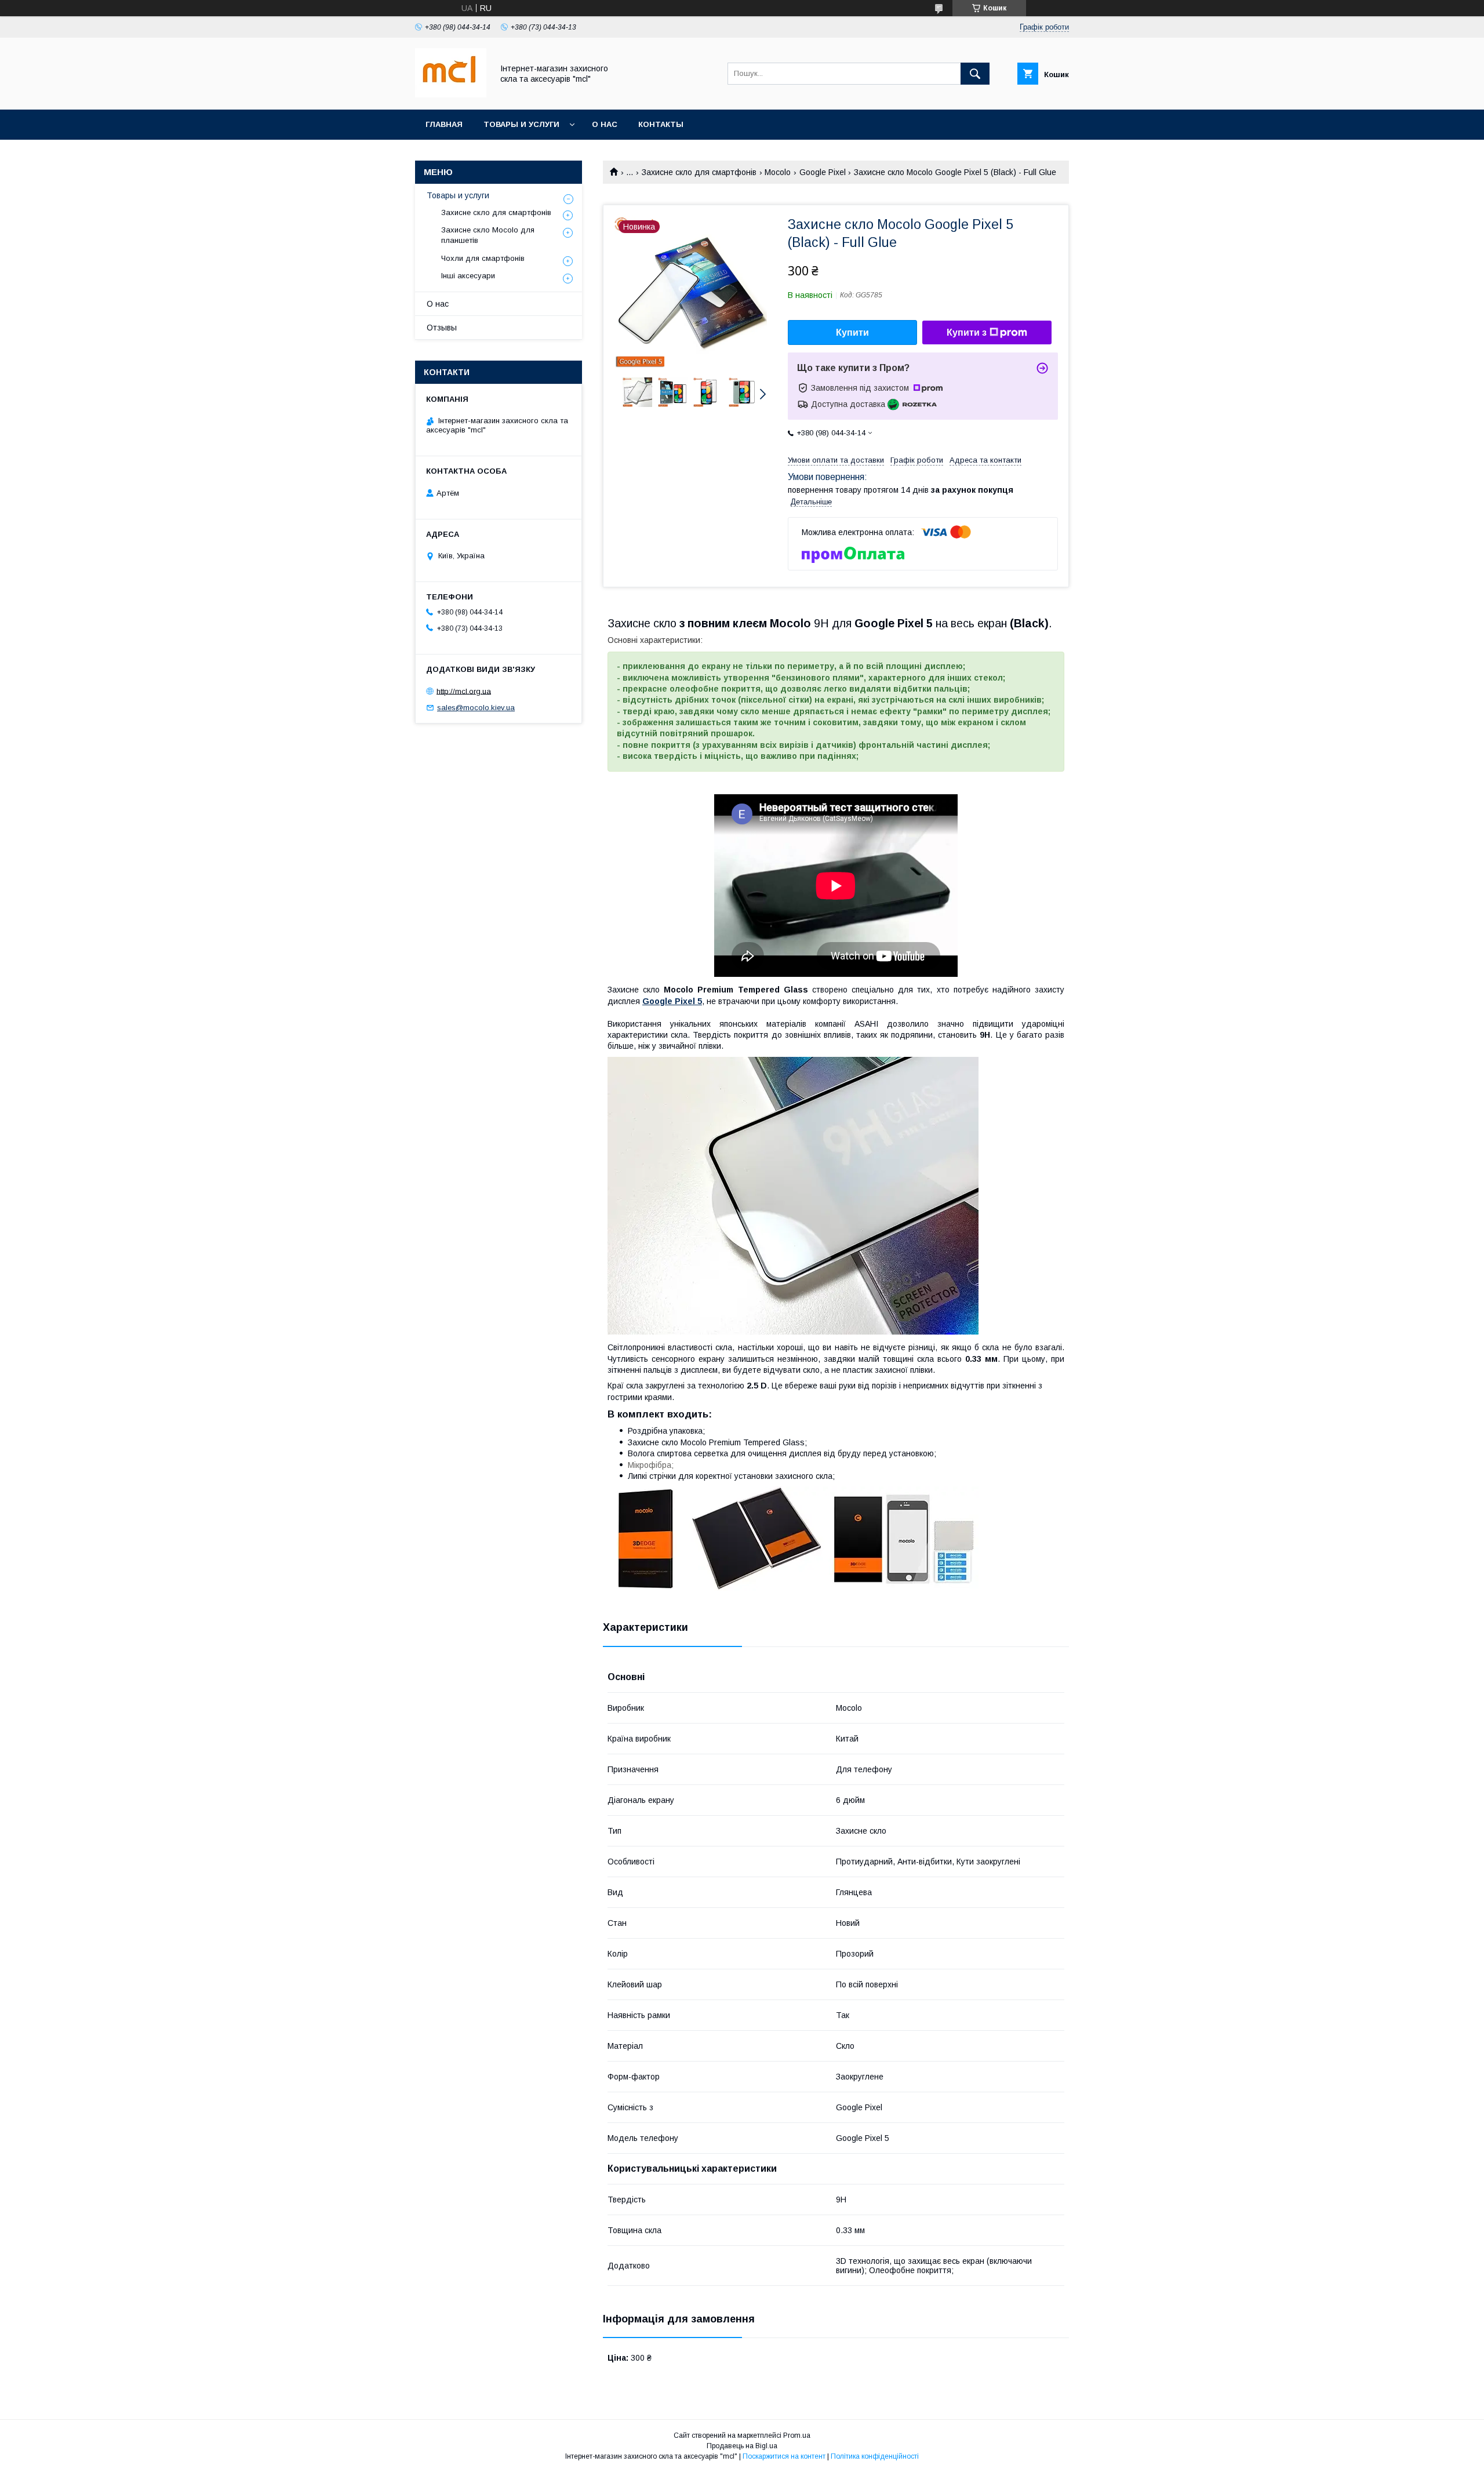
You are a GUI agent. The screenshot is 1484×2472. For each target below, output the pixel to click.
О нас (605, 124)
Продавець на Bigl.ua (742, 2446)
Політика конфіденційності (875, 2456)
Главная (444, 124)
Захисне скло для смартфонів (699, 172)
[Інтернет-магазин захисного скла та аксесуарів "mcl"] (451, 94)
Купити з (967, 332)
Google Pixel (823, 172)
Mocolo (778, 172)
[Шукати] (975, 74)
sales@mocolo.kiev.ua (476, 708)
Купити (852, 332)
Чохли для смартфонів (483, 258)
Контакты (661, 124)
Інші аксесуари (468, 276)
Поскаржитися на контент (784, 2456)
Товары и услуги (521, 124)
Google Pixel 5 (672, 1001)
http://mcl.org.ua (464, 691)
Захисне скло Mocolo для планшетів (488, 235)
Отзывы (442, 328)
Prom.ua (797, 2435)
